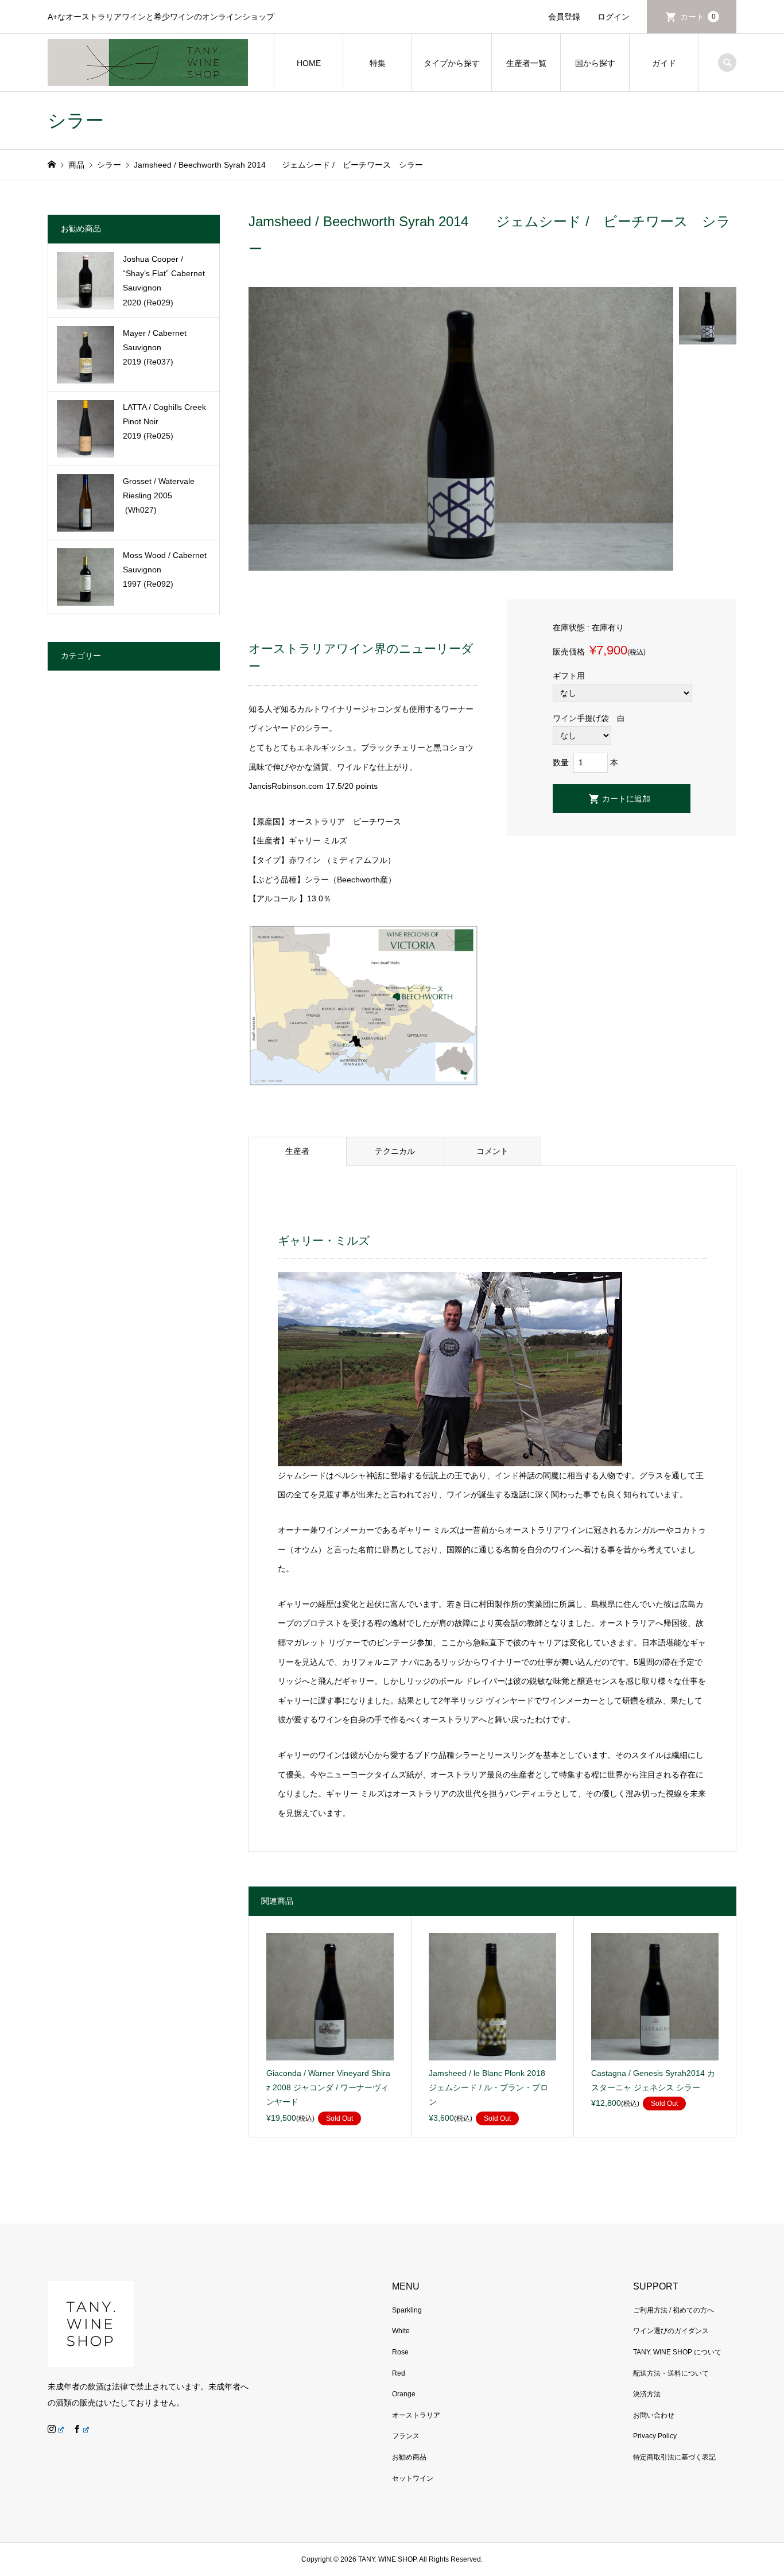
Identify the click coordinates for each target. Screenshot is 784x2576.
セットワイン (413, 2478)
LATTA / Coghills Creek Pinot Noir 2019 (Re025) (164, 421)
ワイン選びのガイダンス (671, 2331)
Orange (404, 2394)
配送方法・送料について (671, 2373)
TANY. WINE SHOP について (677, 2352)
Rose (400, 2352)
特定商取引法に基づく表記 (674, 2457)
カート (698, 17)
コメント (492, 1151)
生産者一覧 (526, 63)
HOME (309, 63)
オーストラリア (416, 2415)
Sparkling (407, 2310)
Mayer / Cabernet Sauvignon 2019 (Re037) (155, 347)
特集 (378, 63)
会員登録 (564, 17)
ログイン (614, 17)
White (401, 2331)
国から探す (595, 63)
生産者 (297, 1151)
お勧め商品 (409, 2457)
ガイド (664, 63)
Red (399, 2373)
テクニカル (395, 1151)
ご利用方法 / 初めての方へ (674, 2310)
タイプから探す (452, 63)
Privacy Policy (655, 2436)
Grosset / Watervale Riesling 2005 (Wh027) (159, 495)
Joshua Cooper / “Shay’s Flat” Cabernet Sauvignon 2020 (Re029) (164, 281)
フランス (406, 2436)
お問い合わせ (654, 2415)
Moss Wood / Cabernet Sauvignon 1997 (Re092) (165, 570)
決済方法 (647, 2394)
